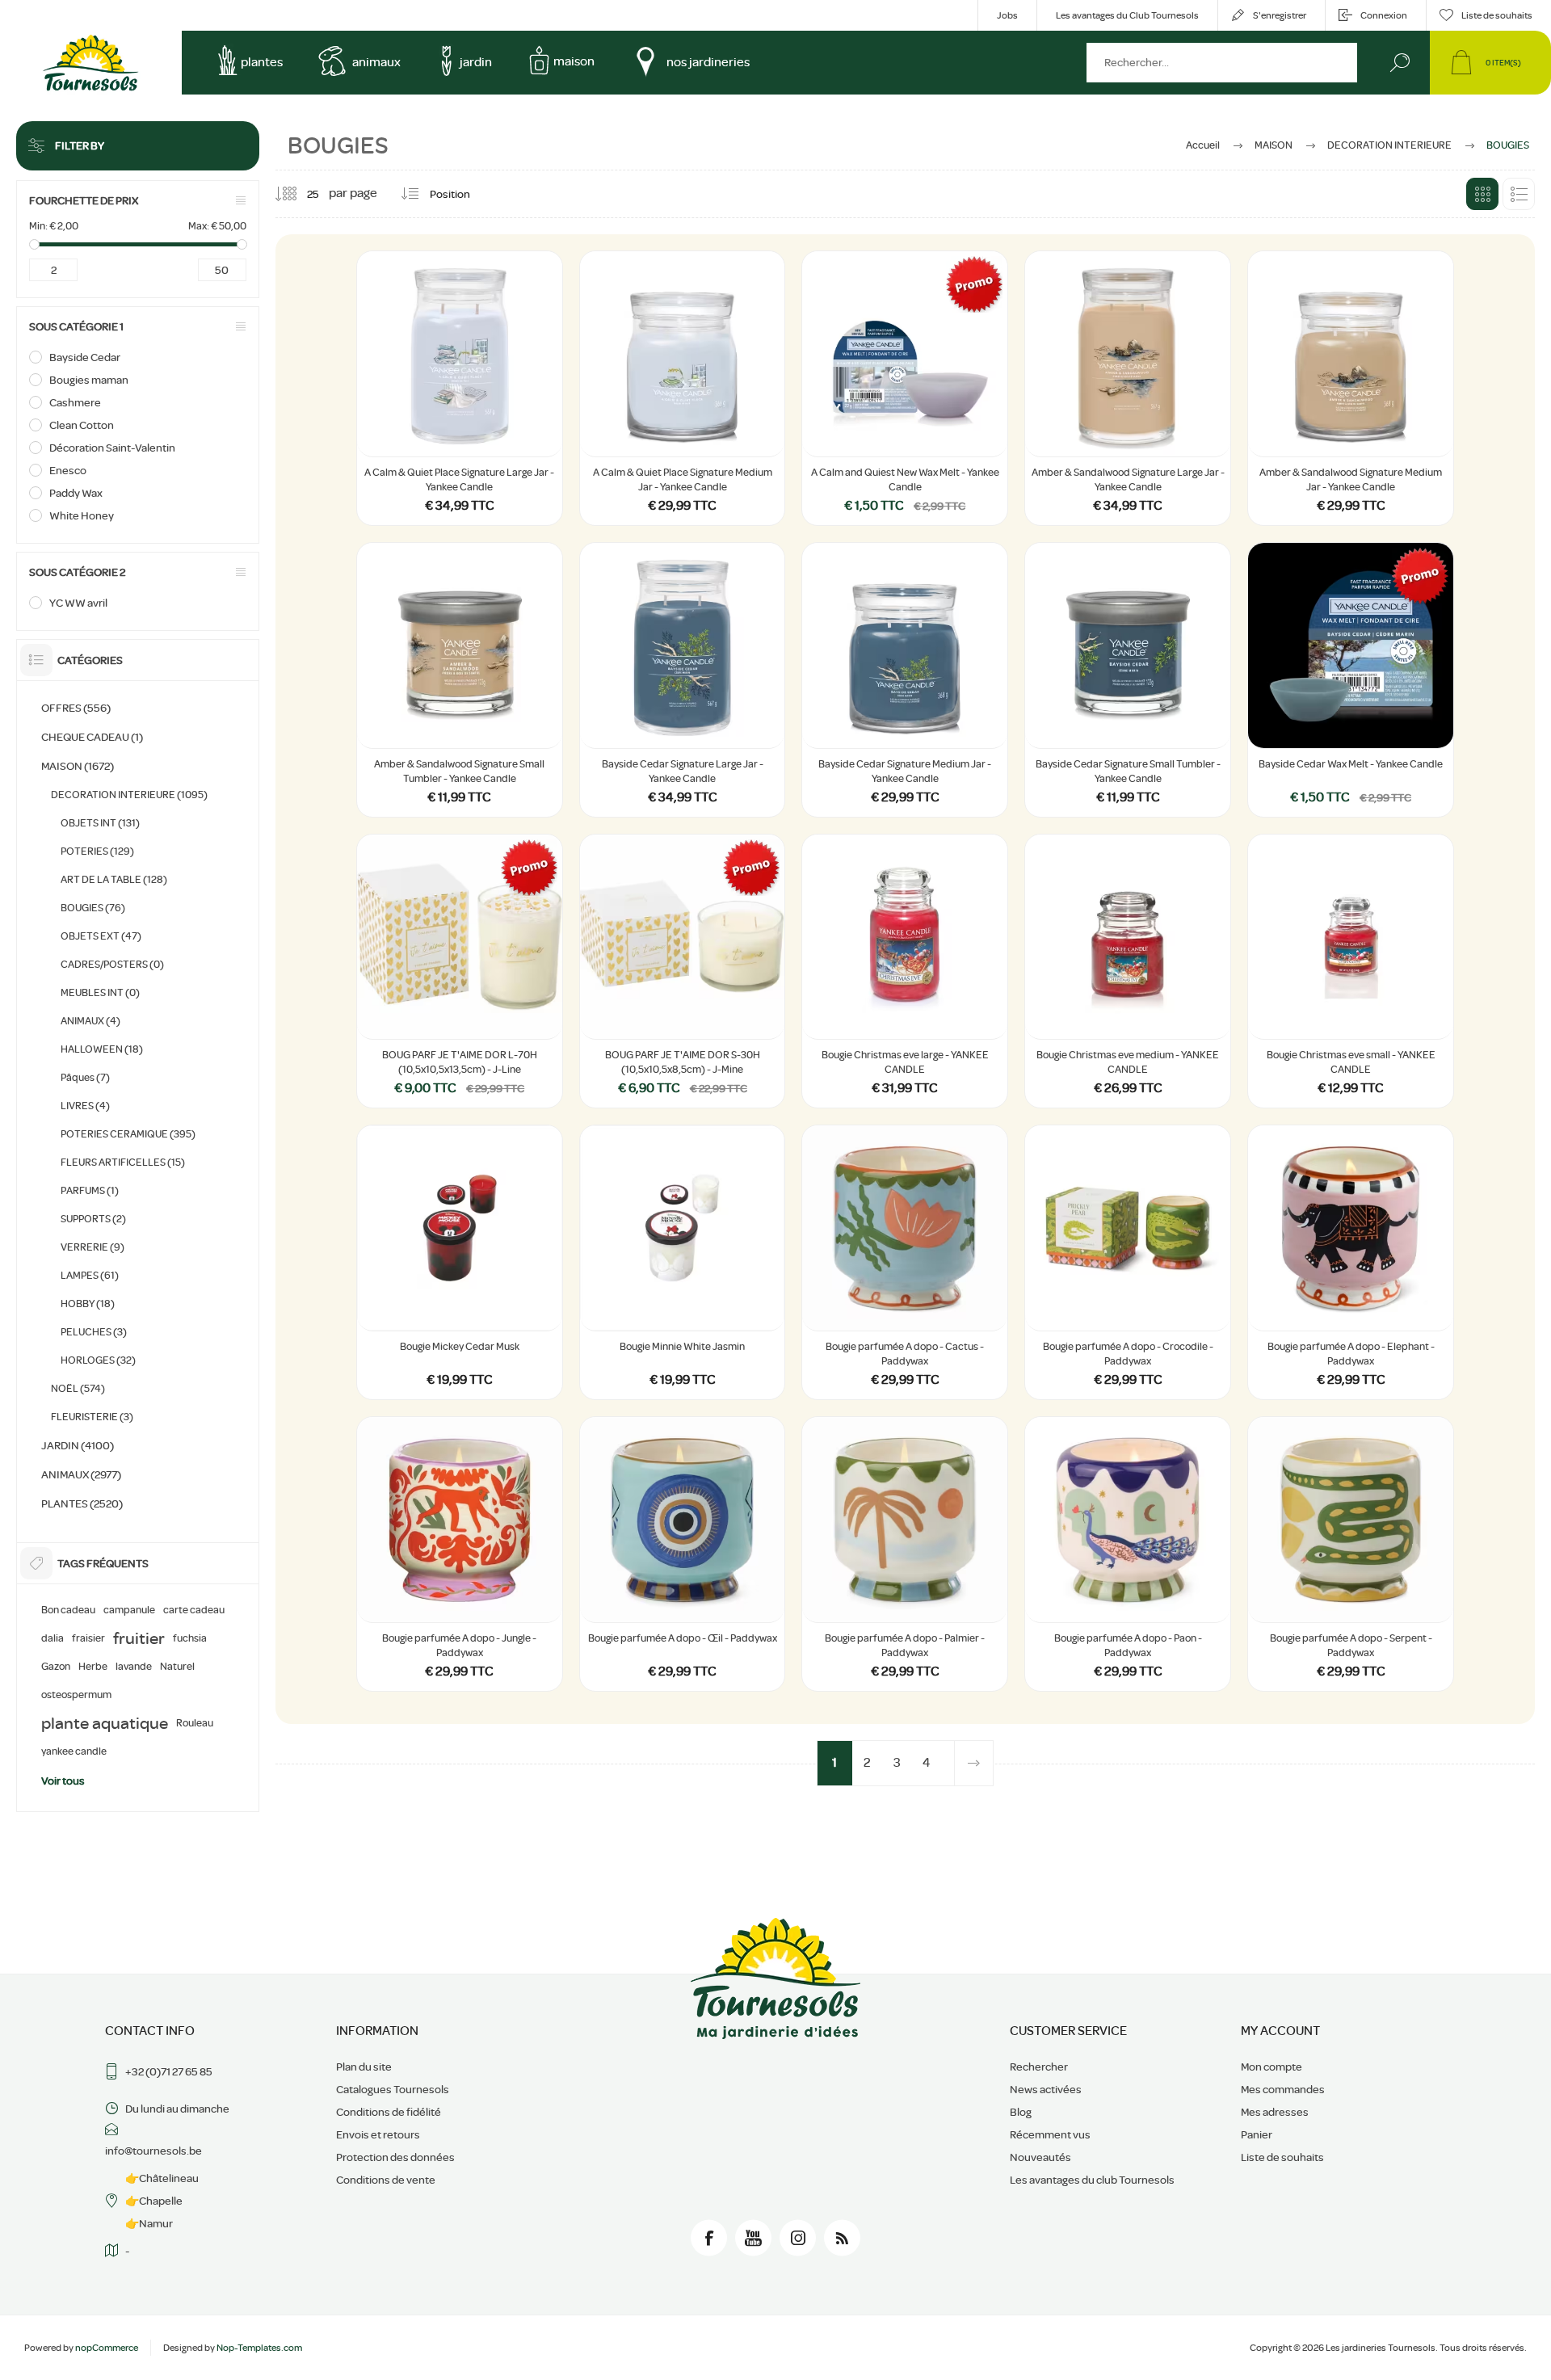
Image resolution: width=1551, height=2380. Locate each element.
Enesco (68, 470)
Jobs (1007, 15)
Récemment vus (1050, 2134)
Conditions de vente (386, 2180)
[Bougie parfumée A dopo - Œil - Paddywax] (683, 1554)
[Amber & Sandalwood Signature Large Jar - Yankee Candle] (1128, 388)
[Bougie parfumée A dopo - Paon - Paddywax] (1128, 1554)
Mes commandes (1283, 2089)
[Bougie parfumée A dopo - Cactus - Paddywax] (905, 1262)
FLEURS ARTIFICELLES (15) (123, 1162)
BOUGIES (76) (93, 908)
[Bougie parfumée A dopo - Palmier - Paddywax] (905, 1554)
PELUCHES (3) (94, 1332)
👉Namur (149, 2223)
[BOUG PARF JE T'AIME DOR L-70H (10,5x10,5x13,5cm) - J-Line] (460, 971)
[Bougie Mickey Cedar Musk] (460, 1262)
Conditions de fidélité (389, 2112)
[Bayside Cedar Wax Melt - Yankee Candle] (1351, 680)
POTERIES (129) (97, 851)
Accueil (1203, 145)
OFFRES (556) (76, 708)
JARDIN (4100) (78, 1445)
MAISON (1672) (78, 766)
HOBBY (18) (88, 1304)
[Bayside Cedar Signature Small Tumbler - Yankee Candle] (1128, 680)
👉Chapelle (154, 2201)
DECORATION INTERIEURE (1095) (129, 795)
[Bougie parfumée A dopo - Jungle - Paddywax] (460, 1554)
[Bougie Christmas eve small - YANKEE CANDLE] (1351, 971)
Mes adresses (1275, 2112)
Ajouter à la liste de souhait (477, 416)
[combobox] (1222, 63)
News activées (1046, 2089)
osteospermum (76, 1695)
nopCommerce (107, 2348)
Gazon (56, 1667)
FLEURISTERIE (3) (92, 1417)
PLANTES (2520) (82, 1503)
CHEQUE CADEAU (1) (92, 737)
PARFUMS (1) (90, 1190)
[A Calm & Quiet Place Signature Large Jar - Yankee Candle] (460, 388)
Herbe (93, 1667)
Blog (1021, 2112)
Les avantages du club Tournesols (1092, 2180)
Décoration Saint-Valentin (112, 448)
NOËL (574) (78, 1388)
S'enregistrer (1280, 15)
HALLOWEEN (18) (102, 1049)
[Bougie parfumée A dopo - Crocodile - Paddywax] (1128, 1262)
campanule (129, 1610)
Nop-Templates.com (259, 2348)
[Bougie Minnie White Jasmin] (683, 1262)
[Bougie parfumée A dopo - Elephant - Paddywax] (1351, 1262)
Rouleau (195, 1723)
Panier (1257, 2134)
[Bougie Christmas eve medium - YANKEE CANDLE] (1128, 971)
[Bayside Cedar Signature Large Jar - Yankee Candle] (683, 680)
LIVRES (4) (85, 1106)
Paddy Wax (76, 493)
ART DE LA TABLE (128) (114, 879)
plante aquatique (105, 1723)
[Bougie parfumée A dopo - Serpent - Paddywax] (1351, 1554)
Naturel (177, 1667)
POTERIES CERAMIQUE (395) (128, 1134)
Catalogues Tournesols (393, 2089)
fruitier (139, 1638)
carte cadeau (194, 1610)
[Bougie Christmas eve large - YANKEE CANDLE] (905, 971)
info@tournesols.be (153, 2151)
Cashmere (75, 402)
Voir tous (63, 1781)
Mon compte (1271, 2067)
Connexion (1384, 15)
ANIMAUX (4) (90, 1021)
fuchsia (190, 1638)
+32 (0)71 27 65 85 (169, 2071)
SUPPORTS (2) (93, 1219)
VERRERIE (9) (92, 1247)
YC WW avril (78, 603)
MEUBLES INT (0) (100, 992)
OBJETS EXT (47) (101, 936)
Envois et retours (378, 2134)
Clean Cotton (82, 425)
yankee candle (74, 1751)
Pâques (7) (85, 1077)
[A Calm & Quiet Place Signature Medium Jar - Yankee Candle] (683, 388)
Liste (1519, 194)
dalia (53, 1638)
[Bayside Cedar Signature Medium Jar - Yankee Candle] (905, 680)
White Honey (82, 515)
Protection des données (395, 2157)
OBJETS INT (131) (100, 823)
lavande (134, 1667)
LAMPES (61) (90, 1275)
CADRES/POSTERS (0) (112, 964)
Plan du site (364, 2067)
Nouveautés (1040, 2157)
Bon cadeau (68, 1610)
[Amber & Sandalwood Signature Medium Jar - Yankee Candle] (1351, 388)
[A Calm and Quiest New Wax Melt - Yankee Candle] (905, 388)
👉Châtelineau (162, 2178)
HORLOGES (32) (98, 1360)
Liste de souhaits (1282, 2157)
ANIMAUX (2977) (81, 1474)
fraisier (88, 1638)
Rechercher (1400, 63)
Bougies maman (89, 380)
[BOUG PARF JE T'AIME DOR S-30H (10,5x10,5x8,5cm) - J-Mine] (683, 971)
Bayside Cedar (85, 357)
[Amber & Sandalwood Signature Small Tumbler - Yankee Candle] (460, 680)
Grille (1482, 194)
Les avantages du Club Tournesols (1127, 15)
